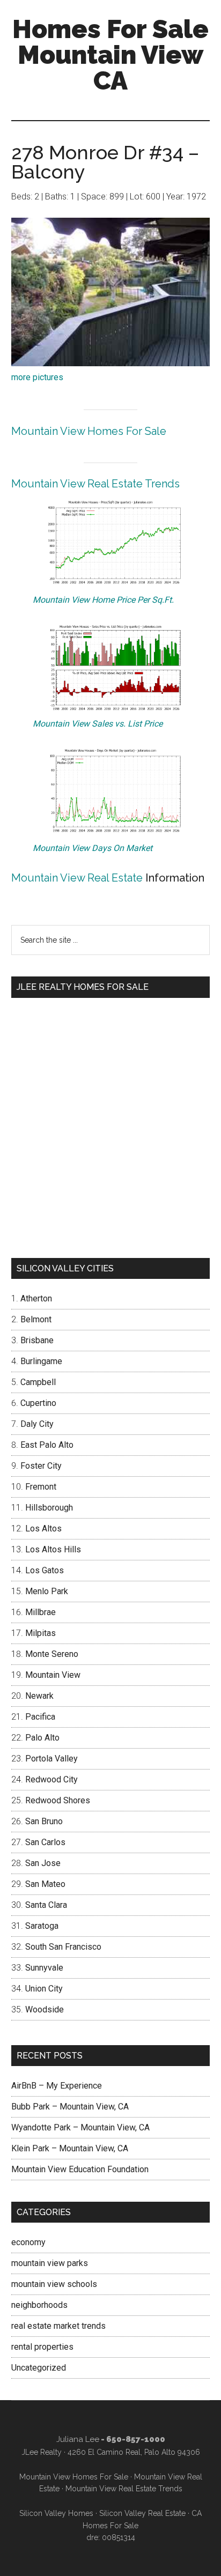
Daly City (37, 1424)
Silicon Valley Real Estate (142, 2513)
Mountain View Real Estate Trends (95, 484)
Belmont (36, 1319)
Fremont (41, 1487)
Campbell (38, 1382)
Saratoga (42, 1926)
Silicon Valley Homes (56, 2513)
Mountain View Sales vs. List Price (98, 724)
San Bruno (44, 1821)
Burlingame (41, 1361)
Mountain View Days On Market (93, 848)
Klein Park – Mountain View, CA (70, 2148)
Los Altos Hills (53, 1549)
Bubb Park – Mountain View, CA (70, 2107)
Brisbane (37, 1340)
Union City (44, 1989)
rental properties (42, 2347)
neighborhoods (39, 2305)
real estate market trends (58, 2326)
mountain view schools (54, 2284)
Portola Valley (51, 1759)
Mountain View (53, 1675)
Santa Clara (46, 1905)
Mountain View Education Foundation (80, 2169)
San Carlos (45, 1842)
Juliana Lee (78, 2439)
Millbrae (40, 1612)
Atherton (36, 1298)
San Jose (43, 1863)
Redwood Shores (58, 1800)
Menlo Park (47, 1591)
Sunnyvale (44, 1968)
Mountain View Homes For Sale (89, 431)
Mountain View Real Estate (77, 878)
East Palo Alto (47, 1445)
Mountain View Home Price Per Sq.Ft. (103, 600)
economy (28, 2242)
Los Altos (43, 1528)
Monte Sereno (52, 1654)
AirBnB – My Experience (57, 2086)
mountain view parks (50, 2263)
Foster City (41, 1466)
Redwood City (51, 1779)
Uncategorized (39, 2368)
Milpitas (40, 1633)
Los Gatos (45, 1570)
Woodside (45, 2009)
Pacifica (40, 1717)
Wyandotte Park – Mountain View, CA (80, 2127)
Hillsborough (49, 1508)
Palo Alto (42, 1738)
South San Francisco (63, 1947)
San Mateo (45, 1884)
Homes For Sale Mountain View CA (110, 55)
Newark (39, 1696)
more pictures (37, 377)
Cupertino (38, 1403)
